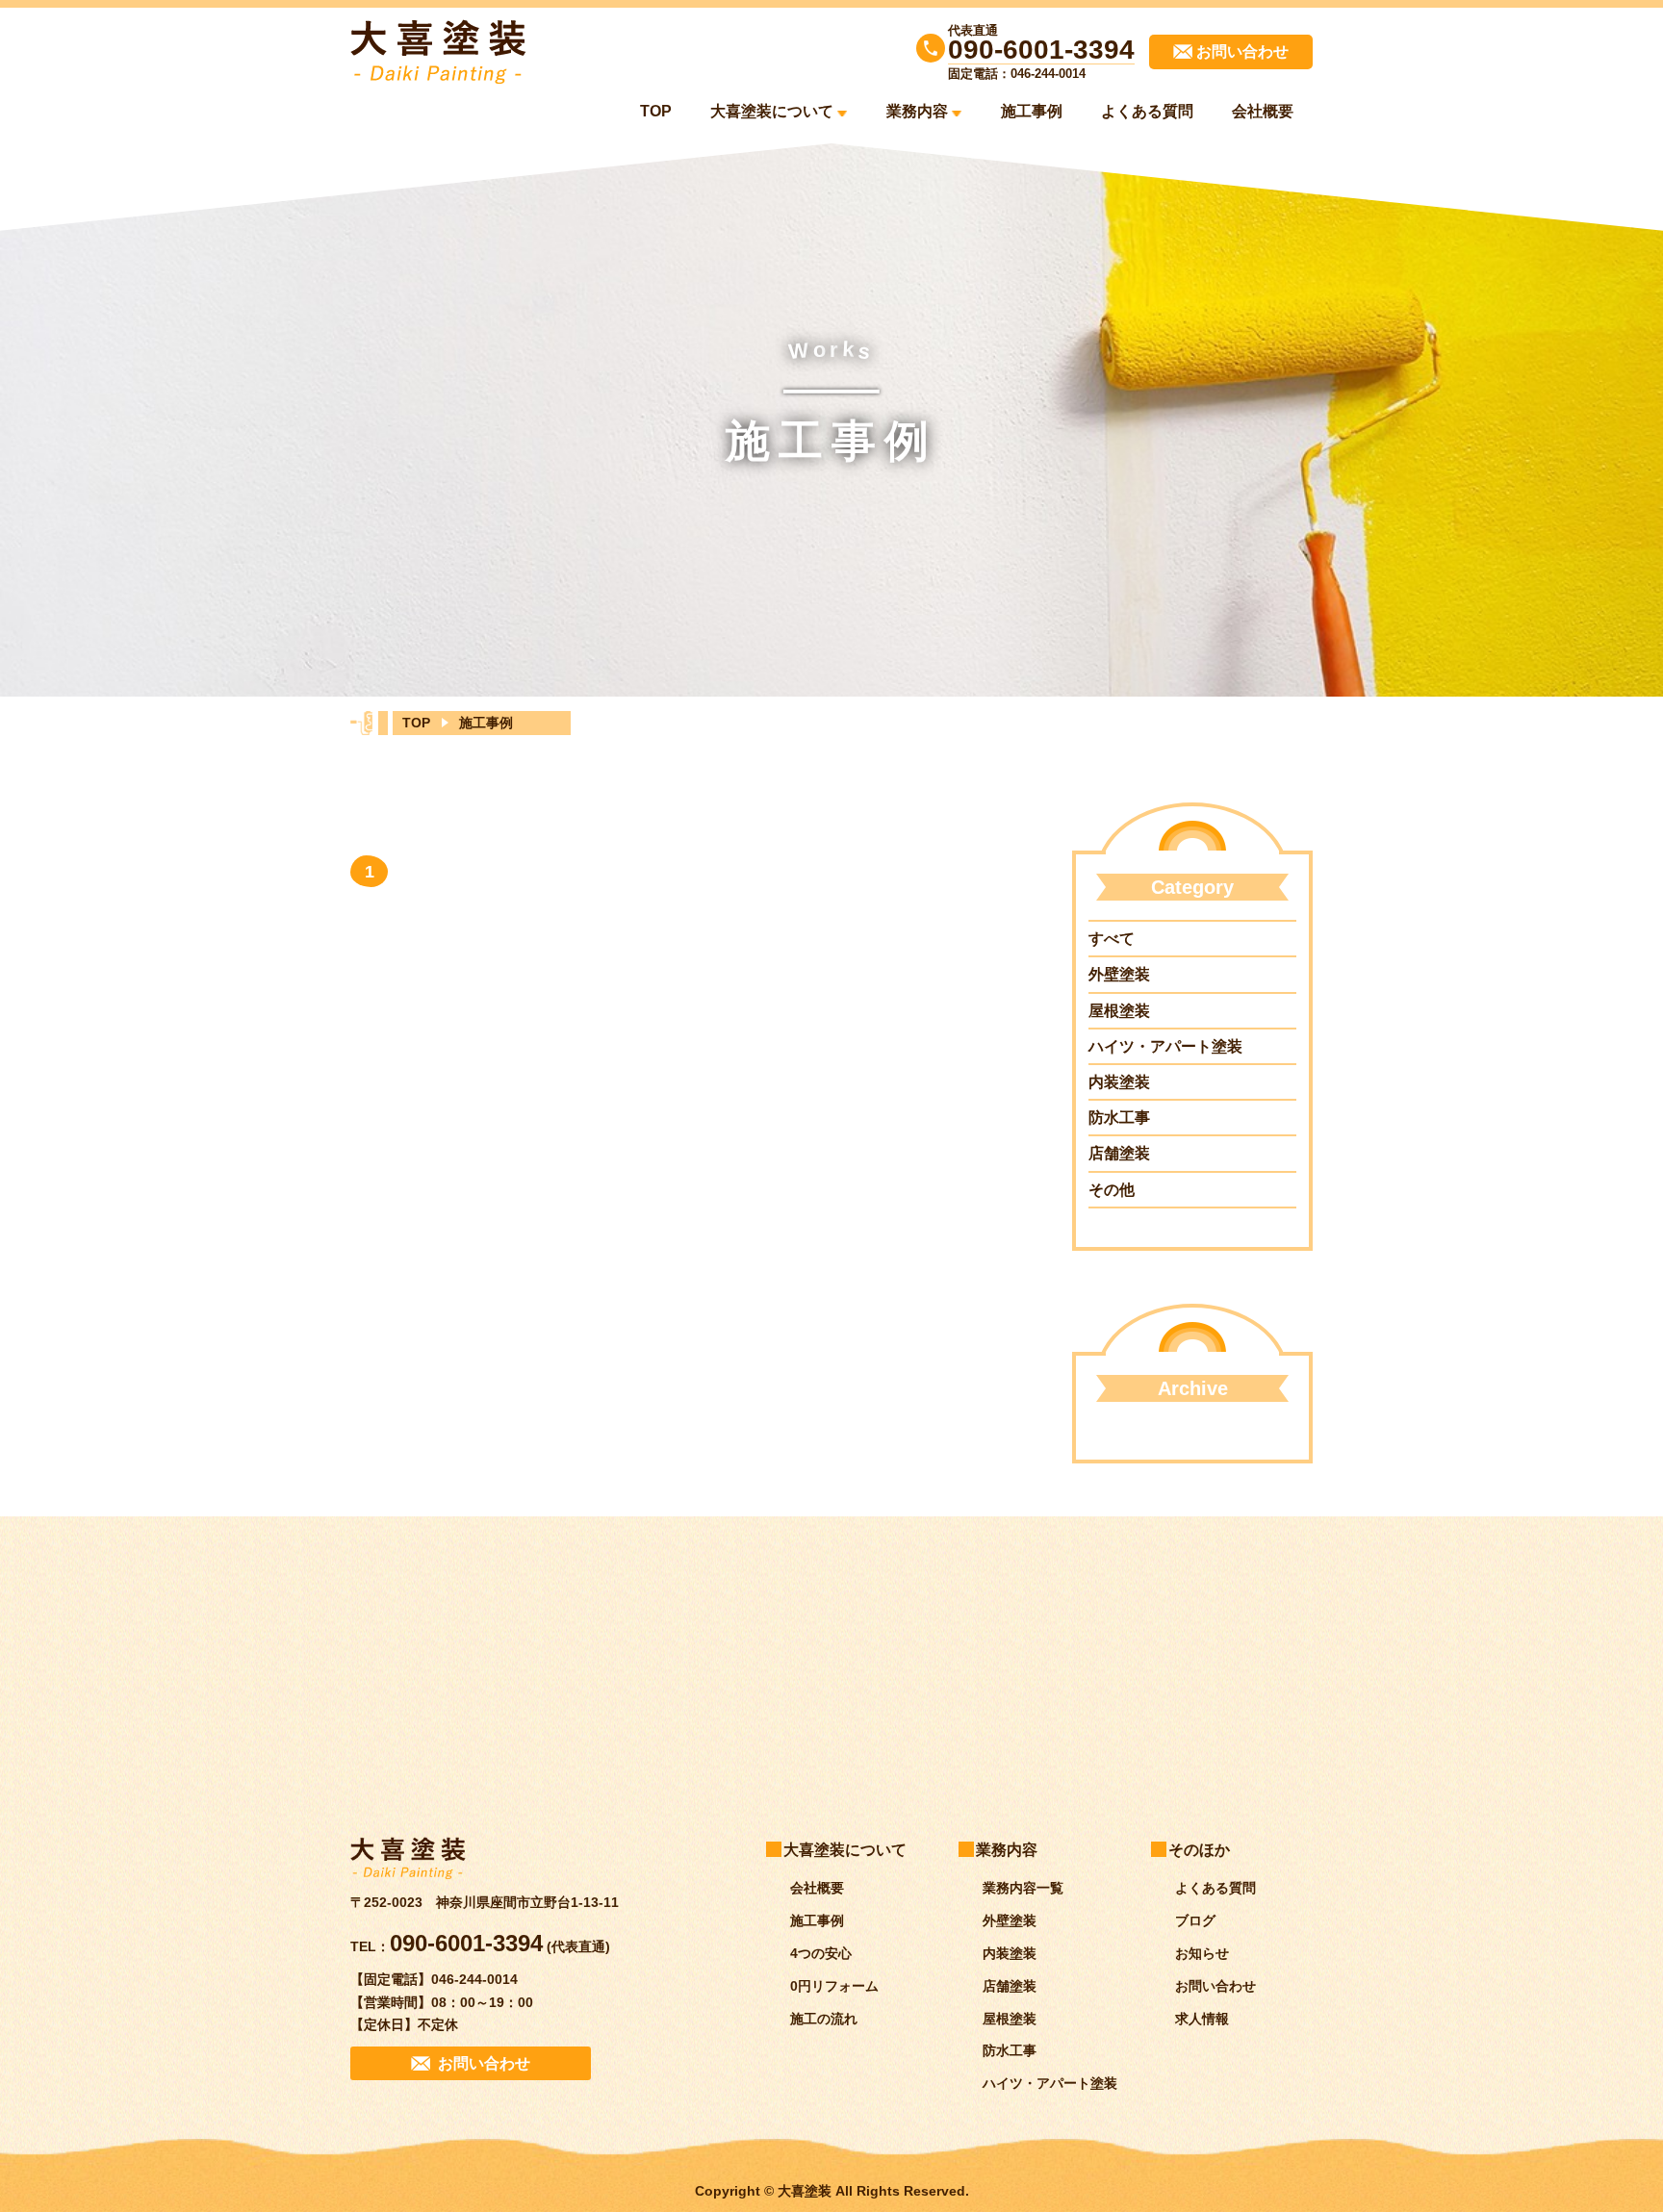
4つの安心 (821, 1953)
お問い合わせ (1215, 1986)
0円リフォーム (834, 1986)
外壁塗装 (1119, 974)
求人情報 (1202, 2019)
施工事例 (1032, 111)
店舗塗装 (1119, 1153)
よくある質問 (1147, 111)
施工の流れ (824, 2019)
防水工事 (1119, 1118)
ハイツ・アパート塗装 (1165, 1046)
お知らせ (1202, 1953)
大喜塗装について (772, 111)
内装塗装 (1119, 1082)
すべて (1112, 939)
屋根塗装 (1119, 1011)
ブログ (1195, 1920)
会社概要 (1263, 111)
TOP (656, 111)
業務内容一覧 (1023, 1889)
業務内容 (917, 111)
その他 (1112, 1190)
